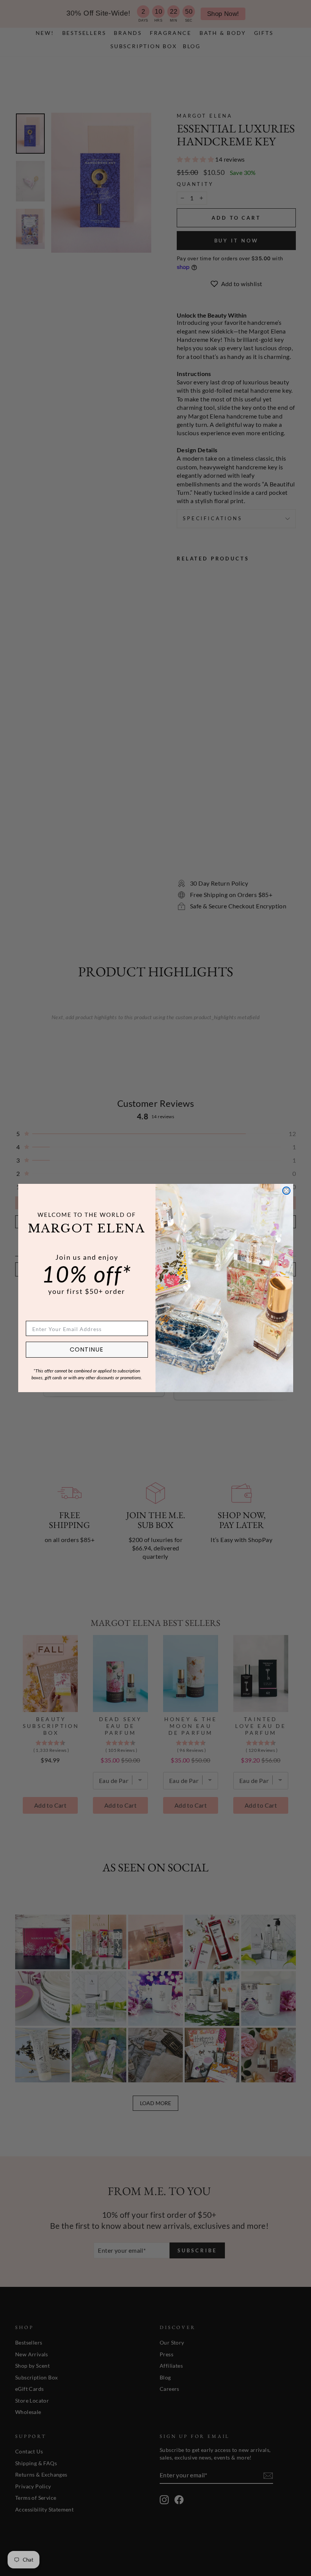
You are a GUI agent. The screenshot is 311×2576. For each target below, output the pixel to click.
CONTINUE (87, 1349)
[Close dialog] (286, 1191)
